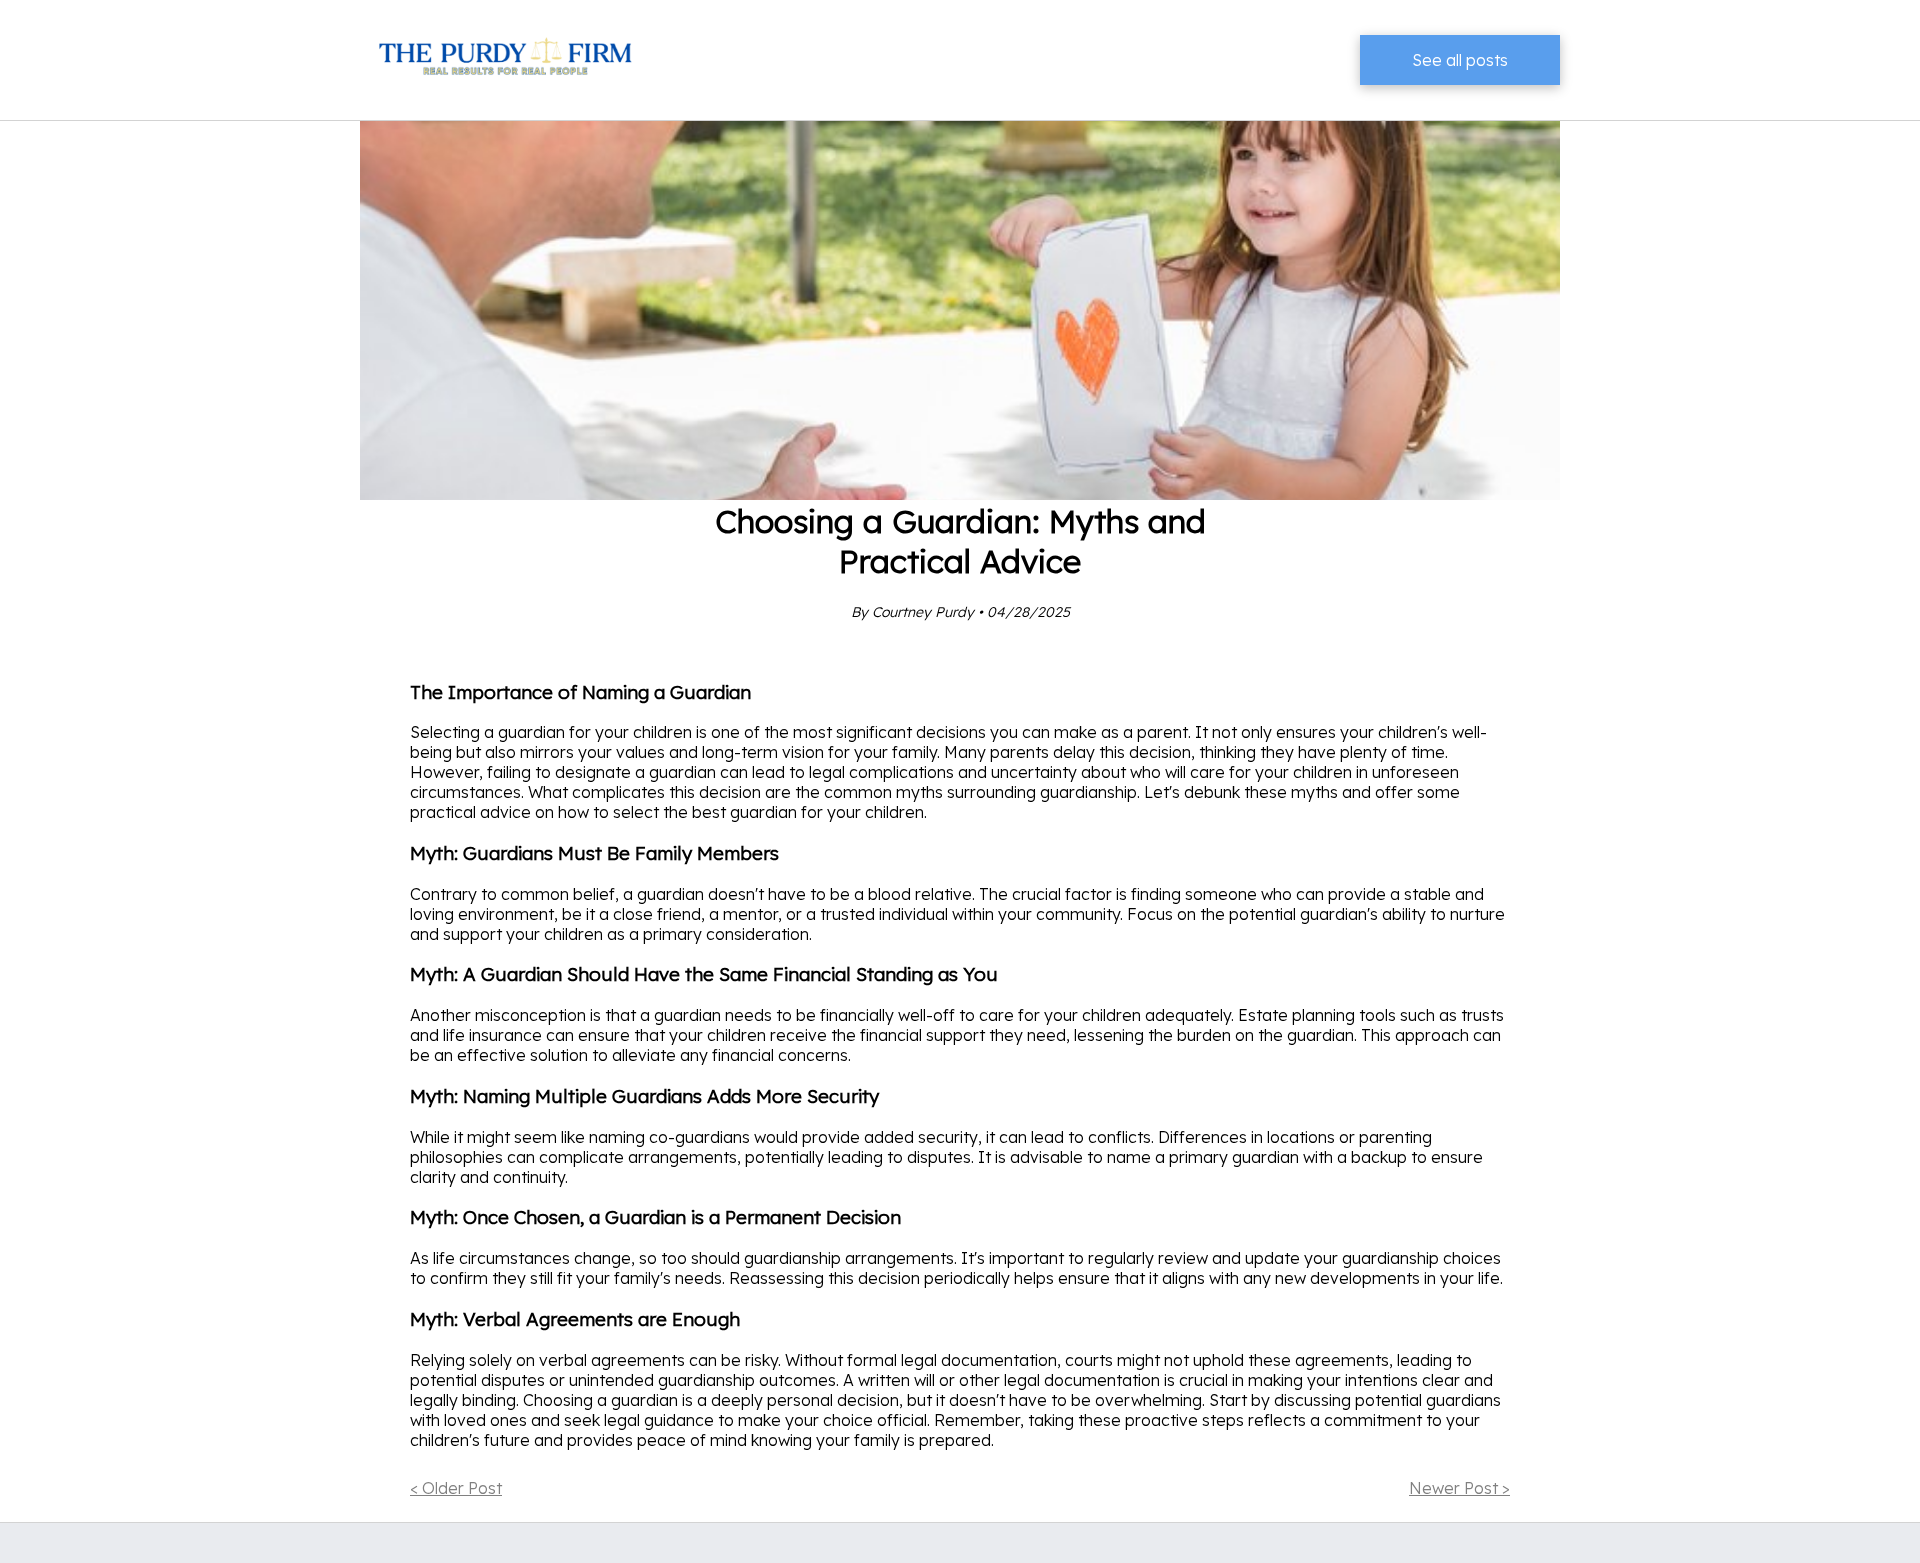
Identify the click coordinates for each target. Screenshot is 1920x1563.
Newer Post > (1459, 1488)
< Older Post (456, 1488)
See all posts (1460, 60)
